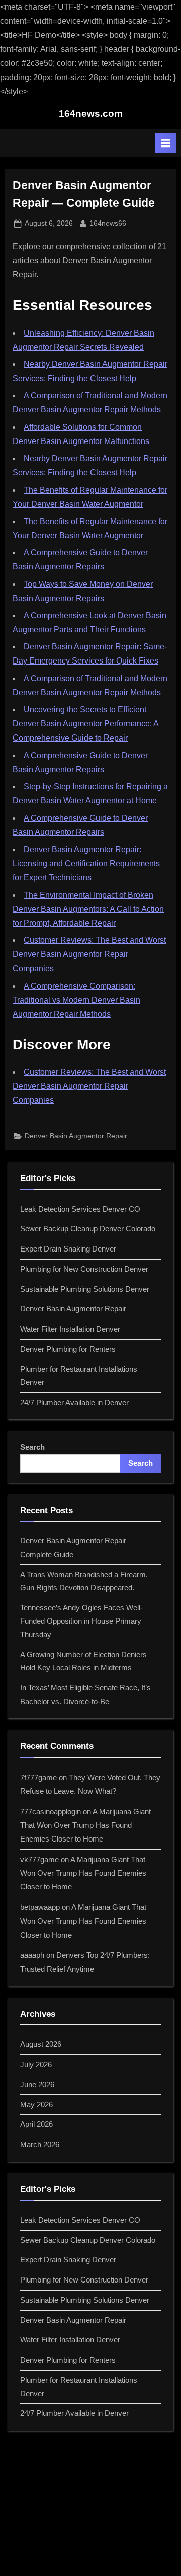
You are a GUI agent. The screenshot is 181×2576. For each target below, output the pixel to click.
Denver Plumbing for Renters (68, 1349)
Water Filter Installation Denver (70, 1329)
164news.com (91, 114)
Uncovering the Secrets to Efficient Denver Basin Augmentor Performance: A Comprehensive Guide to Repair (86, 724)
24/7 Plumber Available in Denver (74, 1402)
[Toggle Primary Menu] (165, 143)
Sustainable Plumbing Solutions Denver (85, 1289)
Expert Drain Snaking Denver (68, 1249)
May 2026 (36, 2105)
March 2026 (40, 2144)
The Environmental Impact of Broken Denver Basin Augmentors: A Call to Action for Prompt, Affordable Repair (88, 909)
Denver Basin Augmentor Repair (76, 1136)
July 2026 (36, 2064)
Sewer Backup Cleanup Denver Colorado (88, 1229)
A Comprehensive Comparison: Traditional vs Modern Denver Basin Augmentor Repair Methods (76, 1000)
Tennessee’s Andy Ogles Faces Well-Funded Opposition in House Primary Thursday (81, 1621)
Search (32, 1447)
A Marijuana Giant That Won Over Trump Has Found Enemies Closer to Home (85, 1825)
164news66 (108, 223)
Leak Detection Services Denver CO (80, 1209)
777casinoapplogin (51, 1812)
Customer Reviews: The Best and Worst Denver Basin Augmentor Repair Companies (89, 954)
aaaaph (32, 1955)
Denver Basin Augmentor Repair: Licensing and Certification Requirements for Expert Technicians (86, 864)
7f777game (38, 1777)
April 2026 (36, 2124)
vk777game (39, 1859)
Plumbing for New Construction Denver (84, 1269)
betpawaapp (40, 1907)
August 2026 (41, 2044)
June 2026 (37, 2084)
